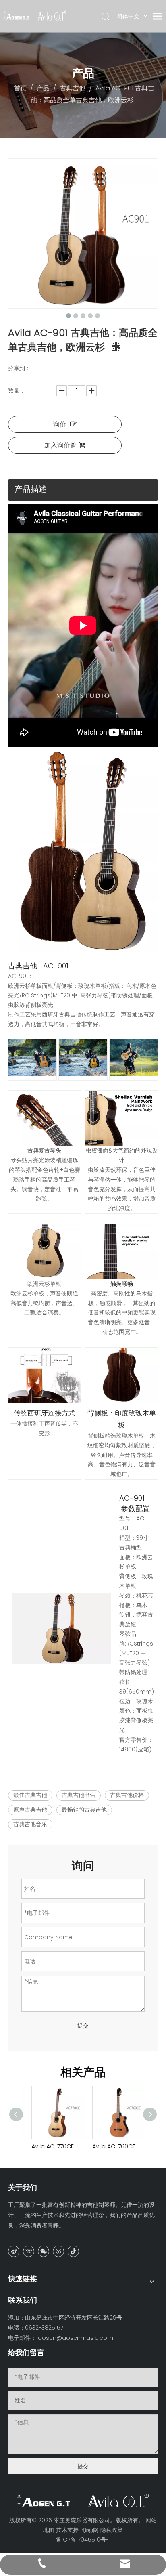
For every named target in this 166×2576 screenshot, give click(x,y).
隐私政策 (112, 2530)
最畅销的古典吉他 (84, 1810)
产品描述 (31, 489)
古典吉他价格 (127, 1795)
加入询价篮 (60, 445)
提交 (83, 2026)
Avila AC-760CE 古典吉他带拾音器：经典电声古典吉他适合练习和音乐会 (113, 2146)
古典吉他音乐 (30, 1824)
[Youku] (29, 2251)
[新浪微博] (14, 2251)
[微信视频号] (58, 2251)
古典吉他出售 (79, 1795)
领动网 (90, 2530)
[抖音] (73, 2251)
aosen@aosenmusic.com (76, 2338)
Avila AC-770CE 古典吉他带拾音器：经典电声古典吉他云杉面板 (53, 2146)
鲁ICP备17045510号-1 (83, 2540)
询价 (60, 424)
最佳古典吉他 (30, 1795)
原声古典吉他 (30, 1810)
